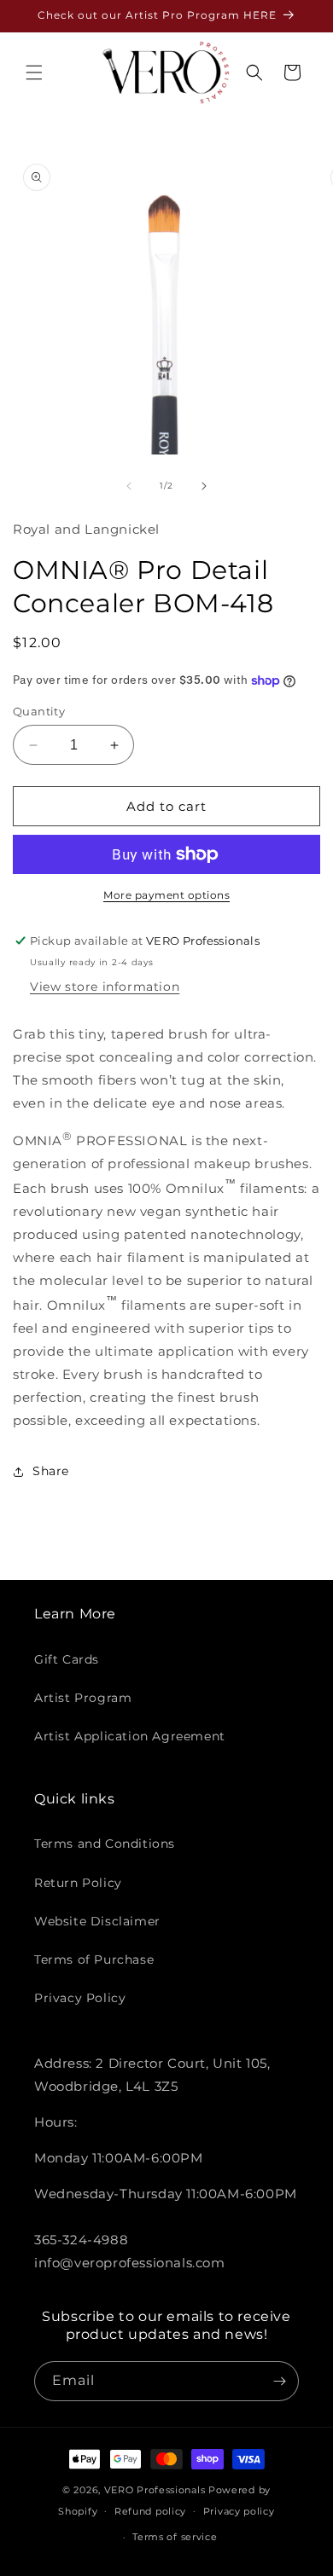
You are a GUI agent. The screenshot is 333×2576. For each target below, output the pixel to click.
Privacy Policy (80, 1998)
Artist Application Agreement (130, 1736)
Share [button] (51, 1471)
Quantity (39, 711)
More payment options (166, 895)
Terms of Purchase (94, 1959)
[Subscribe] (279, 2381)
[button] (34, 72)
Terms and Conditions (105, 1844)
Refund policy (150, 2511)
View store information (105, 987)
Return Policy (78, 1883)
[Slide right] (204, 486)
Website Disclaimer (97, 1921)
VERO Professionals (155, 2490)
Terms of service (175, 2537)
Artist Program (83, 1698)
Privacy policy (239, 2511)
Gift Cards (67, 1659)
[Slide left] (129, 486)
